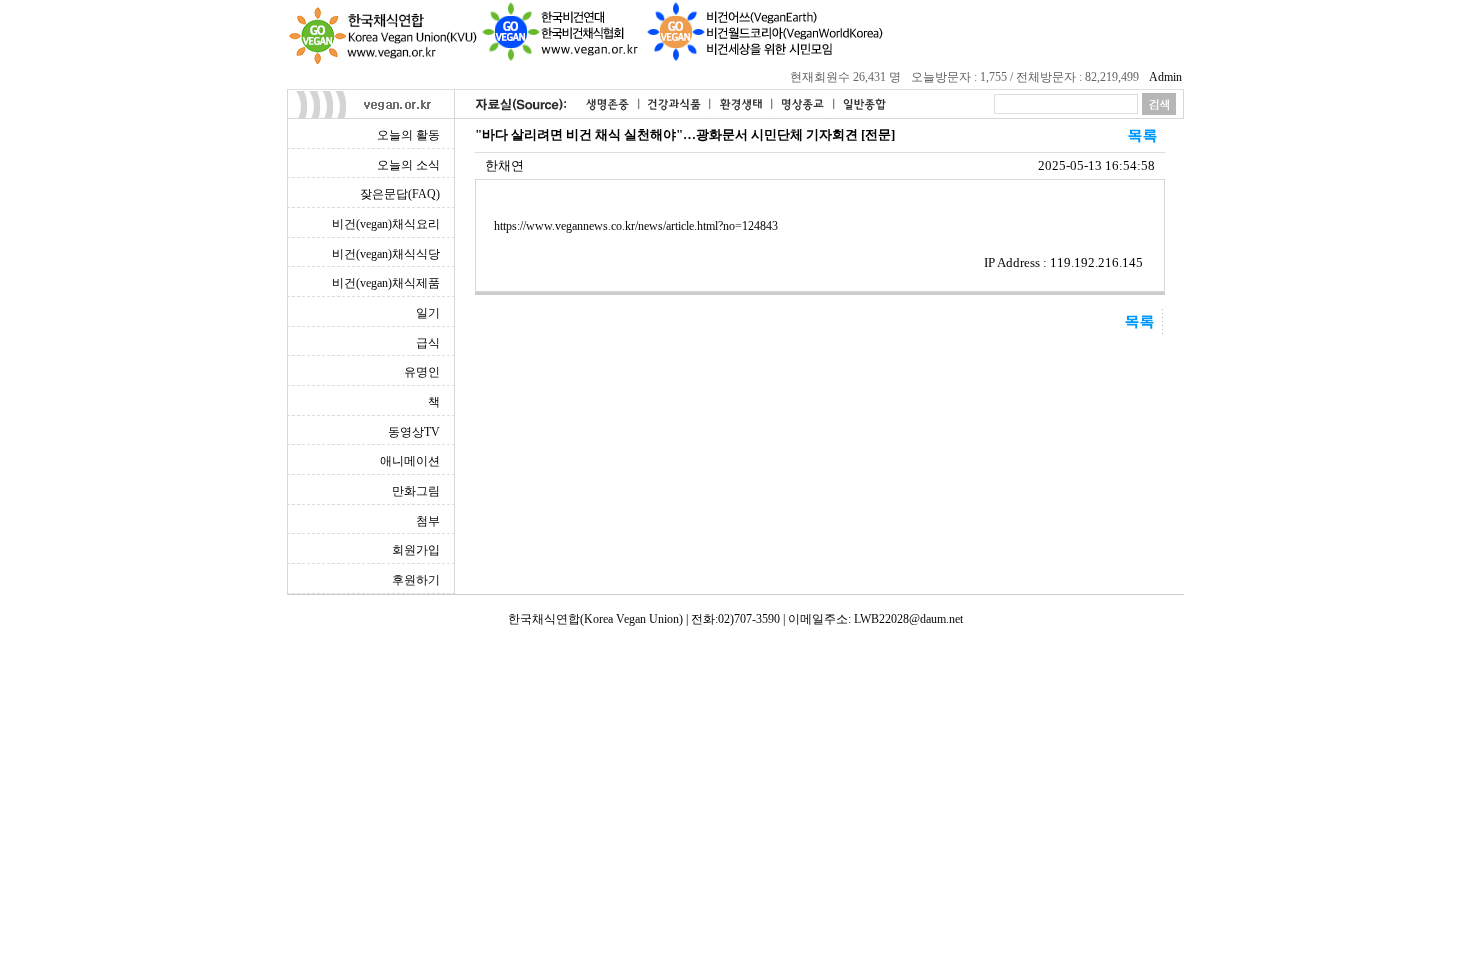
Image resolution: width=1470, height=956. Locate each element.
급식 (428, 343)
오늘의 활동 (408, 135)
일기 (428, 313)
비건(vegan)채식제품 (386, 283)
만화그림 (416, 491)
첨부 (428, 521)
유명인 (422, 372)
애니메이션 (410, 461)
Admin (1165, 77)
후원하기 (416, 580)
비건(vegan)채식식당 (386, 254)
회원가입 (416, 550)
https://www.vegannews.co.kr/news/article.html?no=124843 (636, 226)
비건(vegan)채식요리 (386, 224)
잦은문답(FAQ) (400, 194)
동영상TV (414, 432)
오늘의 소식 (408, 165)
